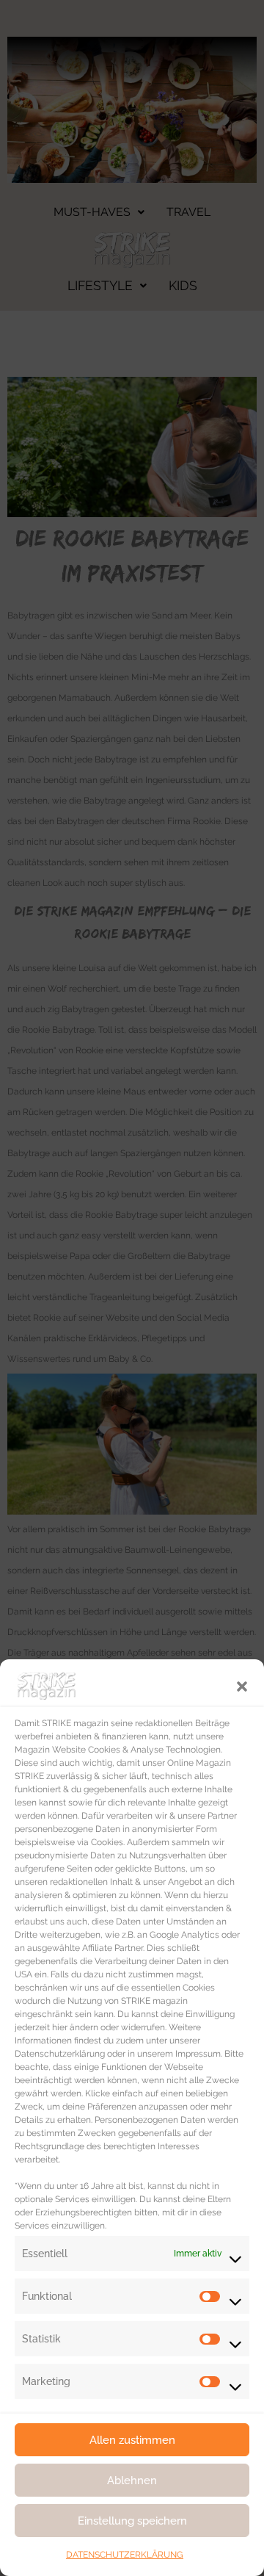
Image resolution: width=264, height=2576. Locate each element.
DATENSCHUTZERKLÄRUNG (125, 2555)
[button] (242, 1685)
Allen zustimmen (132, 2440)
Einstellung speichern (132, 2521)
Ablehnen (132, 2481)
